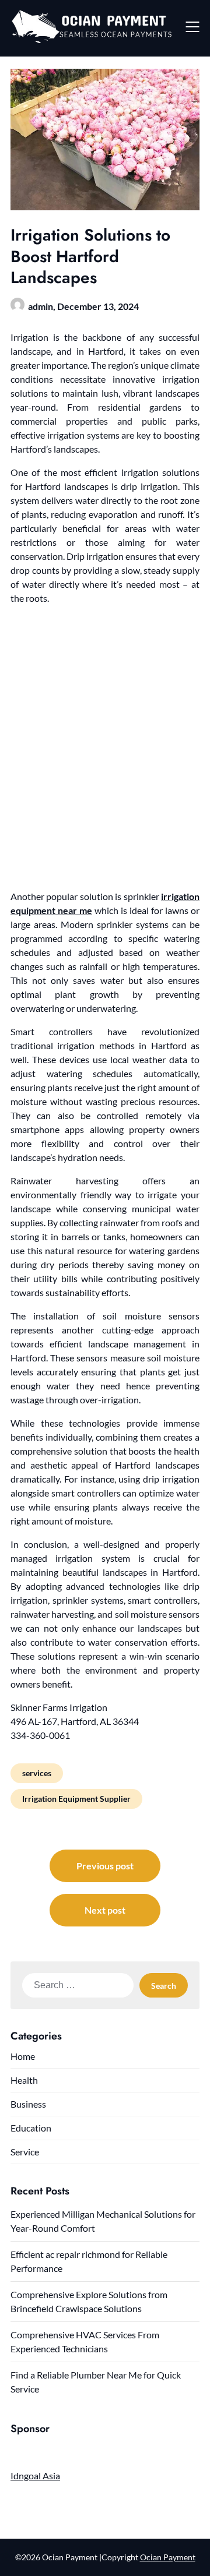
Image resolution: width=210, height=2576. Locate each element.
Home (23, 2056)
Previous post (105, 1866)
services (37, 1773)
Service (25, 2152)
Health (24, 2080)
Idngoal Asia (35, 2476)
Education (31, 2128)
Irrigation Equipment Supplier (76, 1799)
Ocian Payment (168, 2557)
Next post (105, 1910)
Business (28, 2104)
